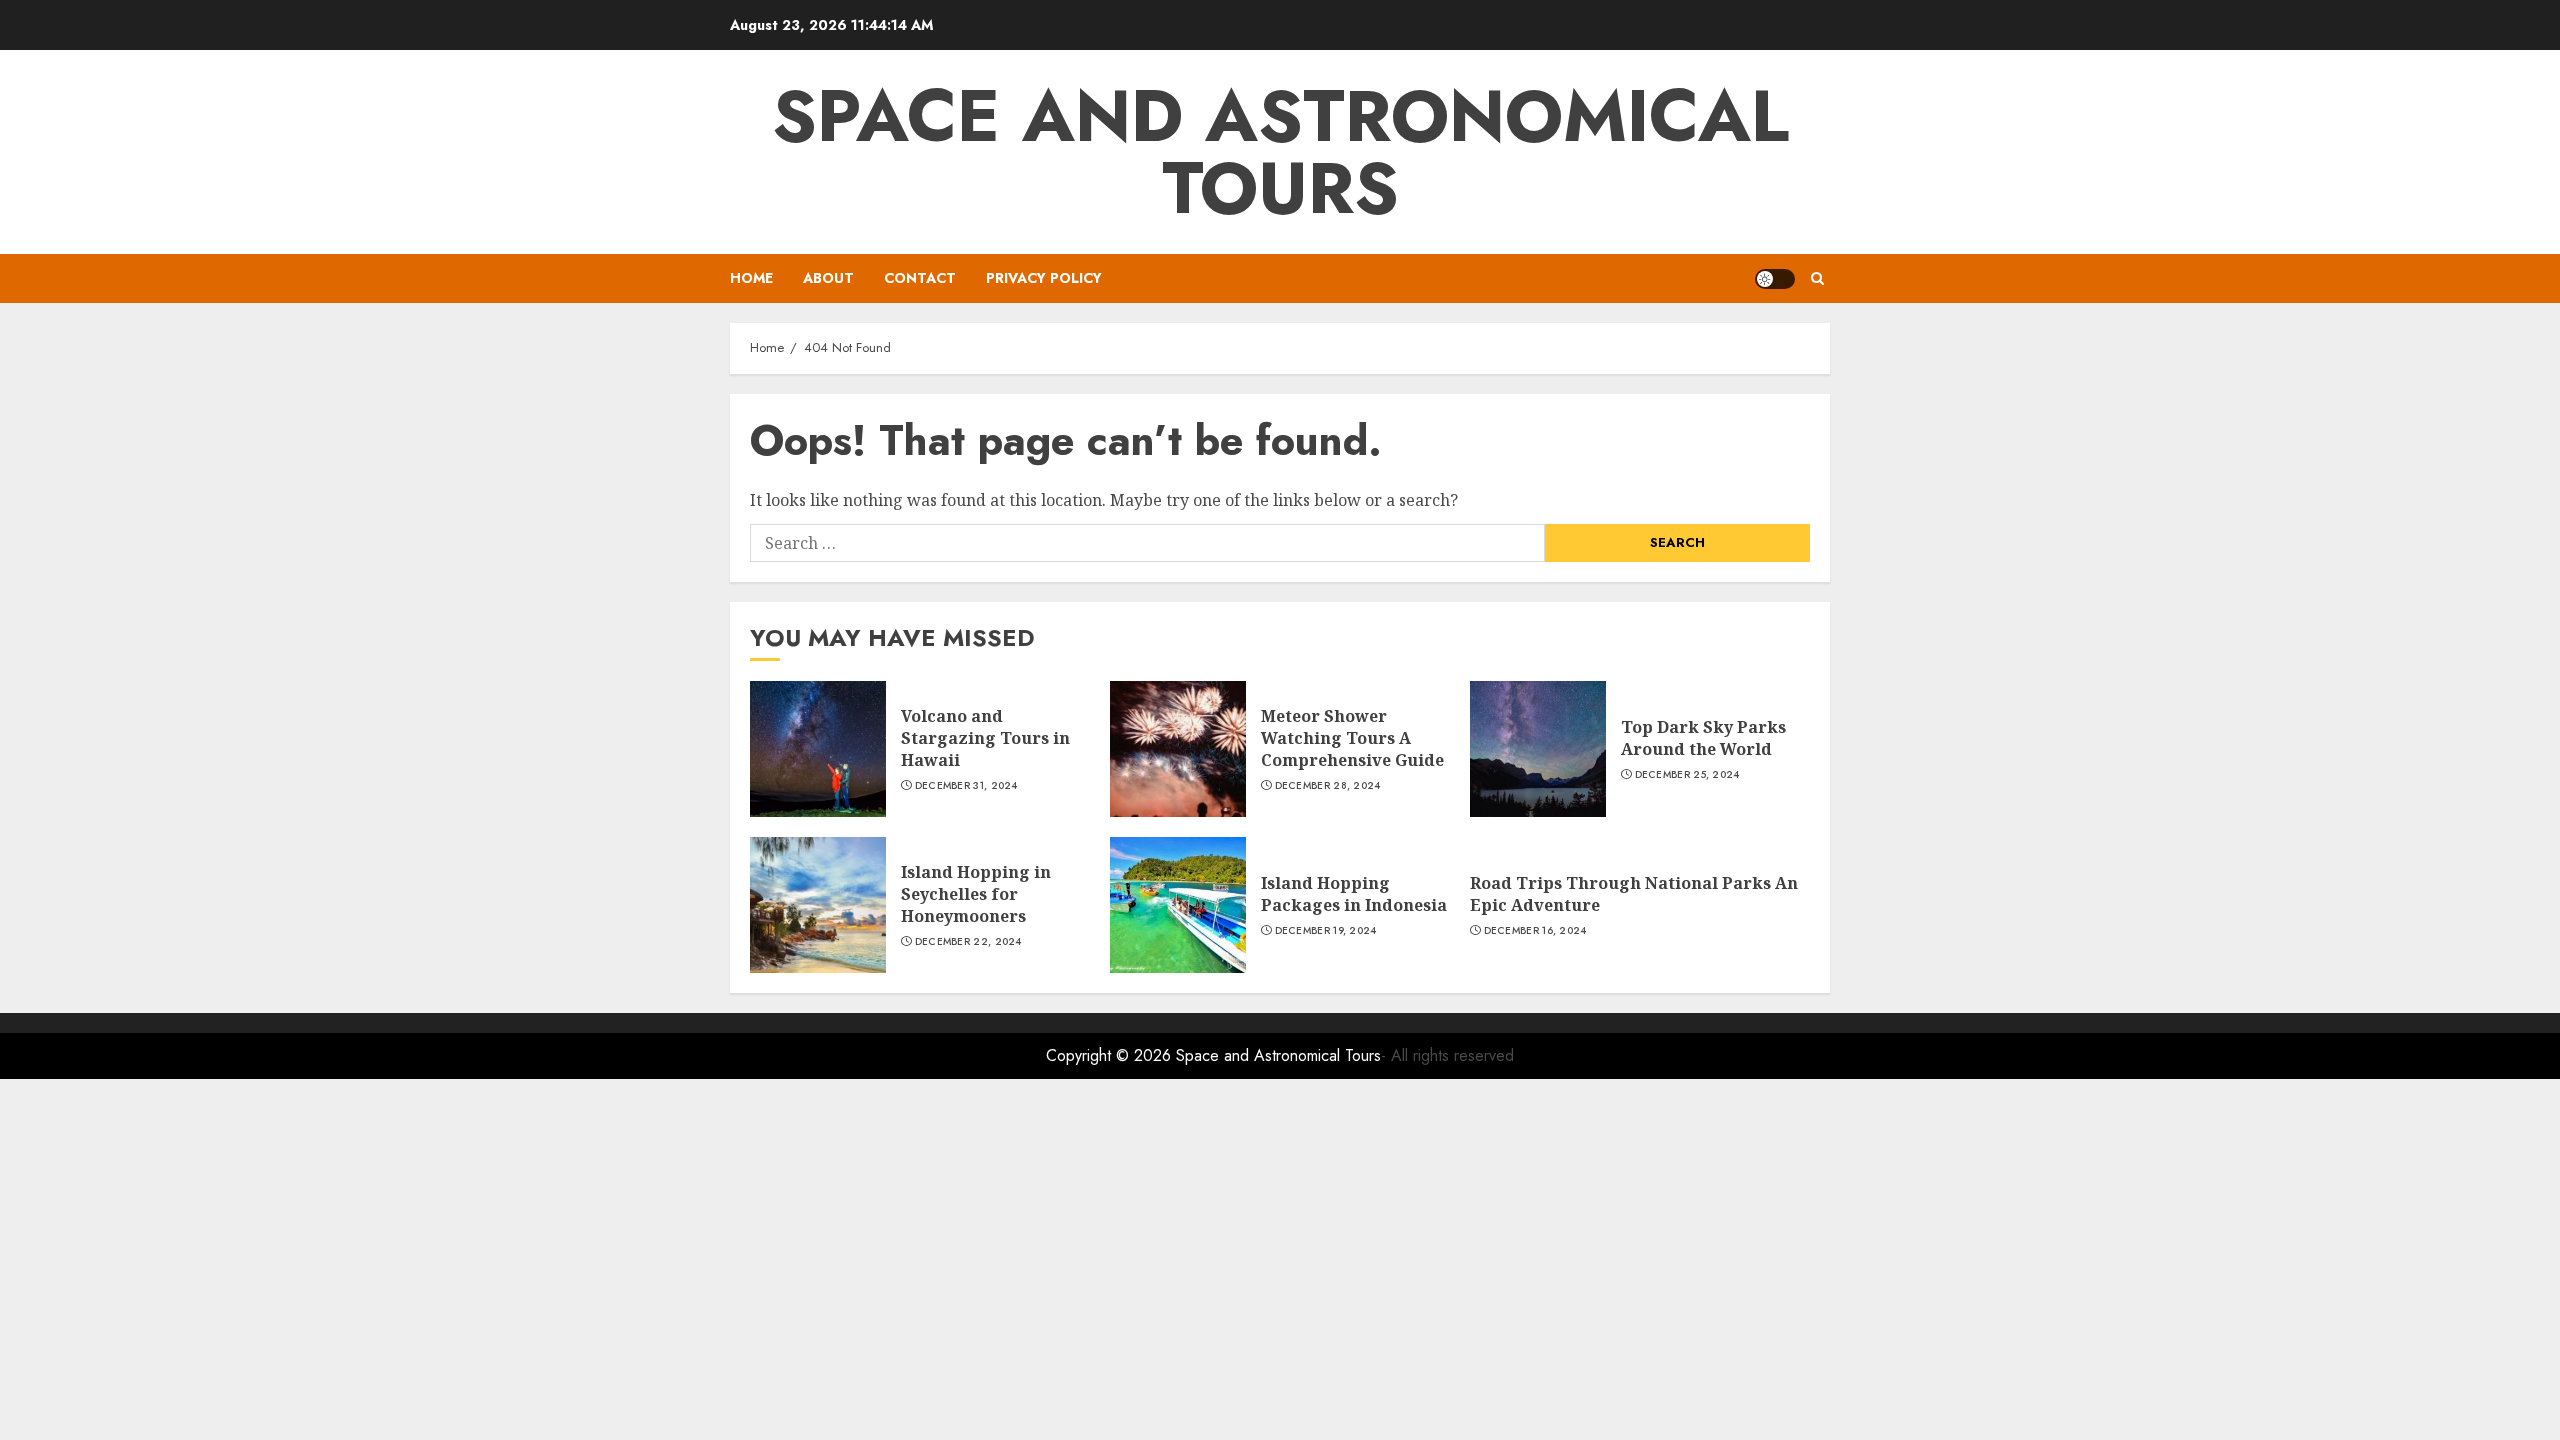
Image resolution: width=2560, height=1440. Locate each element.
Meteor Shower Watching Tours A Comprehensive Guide (1352, 738)
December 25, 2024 (1687, 775)
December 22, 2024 (968, 942)
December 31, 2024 (966, 786)
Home (751, 278)
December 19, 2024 (1326, 931)
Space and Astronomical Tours (1280, 152)
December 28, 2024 (1328, 786)
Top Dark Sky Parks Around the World (1703, 738)
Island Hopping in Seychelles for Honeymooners (976, 894)
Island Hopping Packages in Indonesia (1354, 894)
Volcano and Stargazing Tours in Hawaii (985, 738)
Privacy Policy (1044, 278)
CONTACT (920, 278)
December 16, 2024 (1535, 931)
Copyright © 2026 (1111, 1055)
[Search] (1817, 278)
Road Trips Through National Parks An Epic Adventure (1634, 894)
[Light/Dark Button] (1775, 279)
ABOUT (828, 278)
